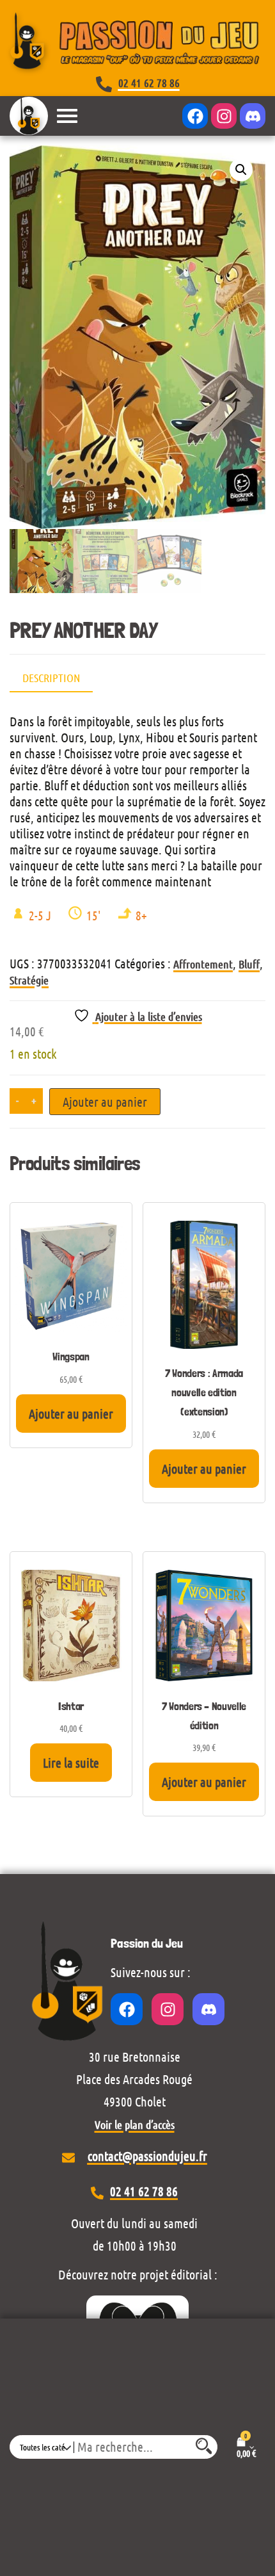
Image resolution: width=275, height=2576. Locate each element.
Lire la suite (71, 1763)
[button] (241, 170)
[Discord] (253, 116)
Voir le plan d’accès (135, 2124)
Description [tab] (51, 678)
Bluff (249, 964)
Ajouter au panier (105, 1102)
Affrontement (203, 964)
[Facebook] (195, 116)
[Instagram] (224, 116)
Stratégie (29, 980)
